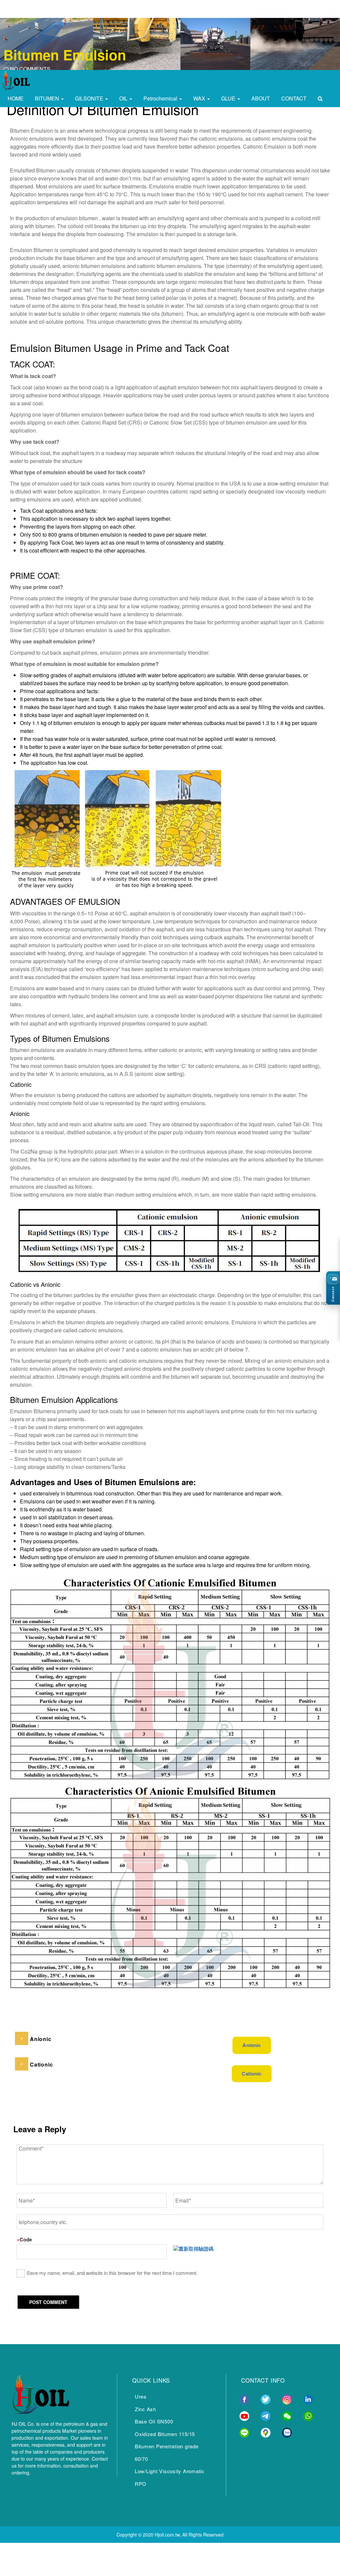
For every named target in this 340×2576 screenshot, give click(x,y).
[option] (170, 46)
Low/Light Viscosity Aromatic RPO (170, 2477)
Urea (141, 2396)
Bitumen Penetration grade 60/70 (167, 2452)
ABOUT (261, 98)
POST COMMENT (48, 2302)
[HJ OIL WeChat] (287, 2415)
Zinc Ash (145, 2409)
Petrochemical (161, 98)
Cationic (252, 2074)
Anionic (252, 2045)
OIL (124, 98)
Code (24, 2239)
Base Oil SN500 (154, 2421)
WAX (200, 98)
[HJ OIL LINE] (244, 2432)
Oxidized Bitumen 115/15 (165, 2434)
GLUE (229, 98)
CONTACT (294, 98)
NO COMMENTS (30, 69)
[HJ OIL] (41, 2393)
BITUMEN (48, 98)
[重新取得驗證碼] (193, 2249)
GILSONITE (90, 98)
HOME (16, 98)
